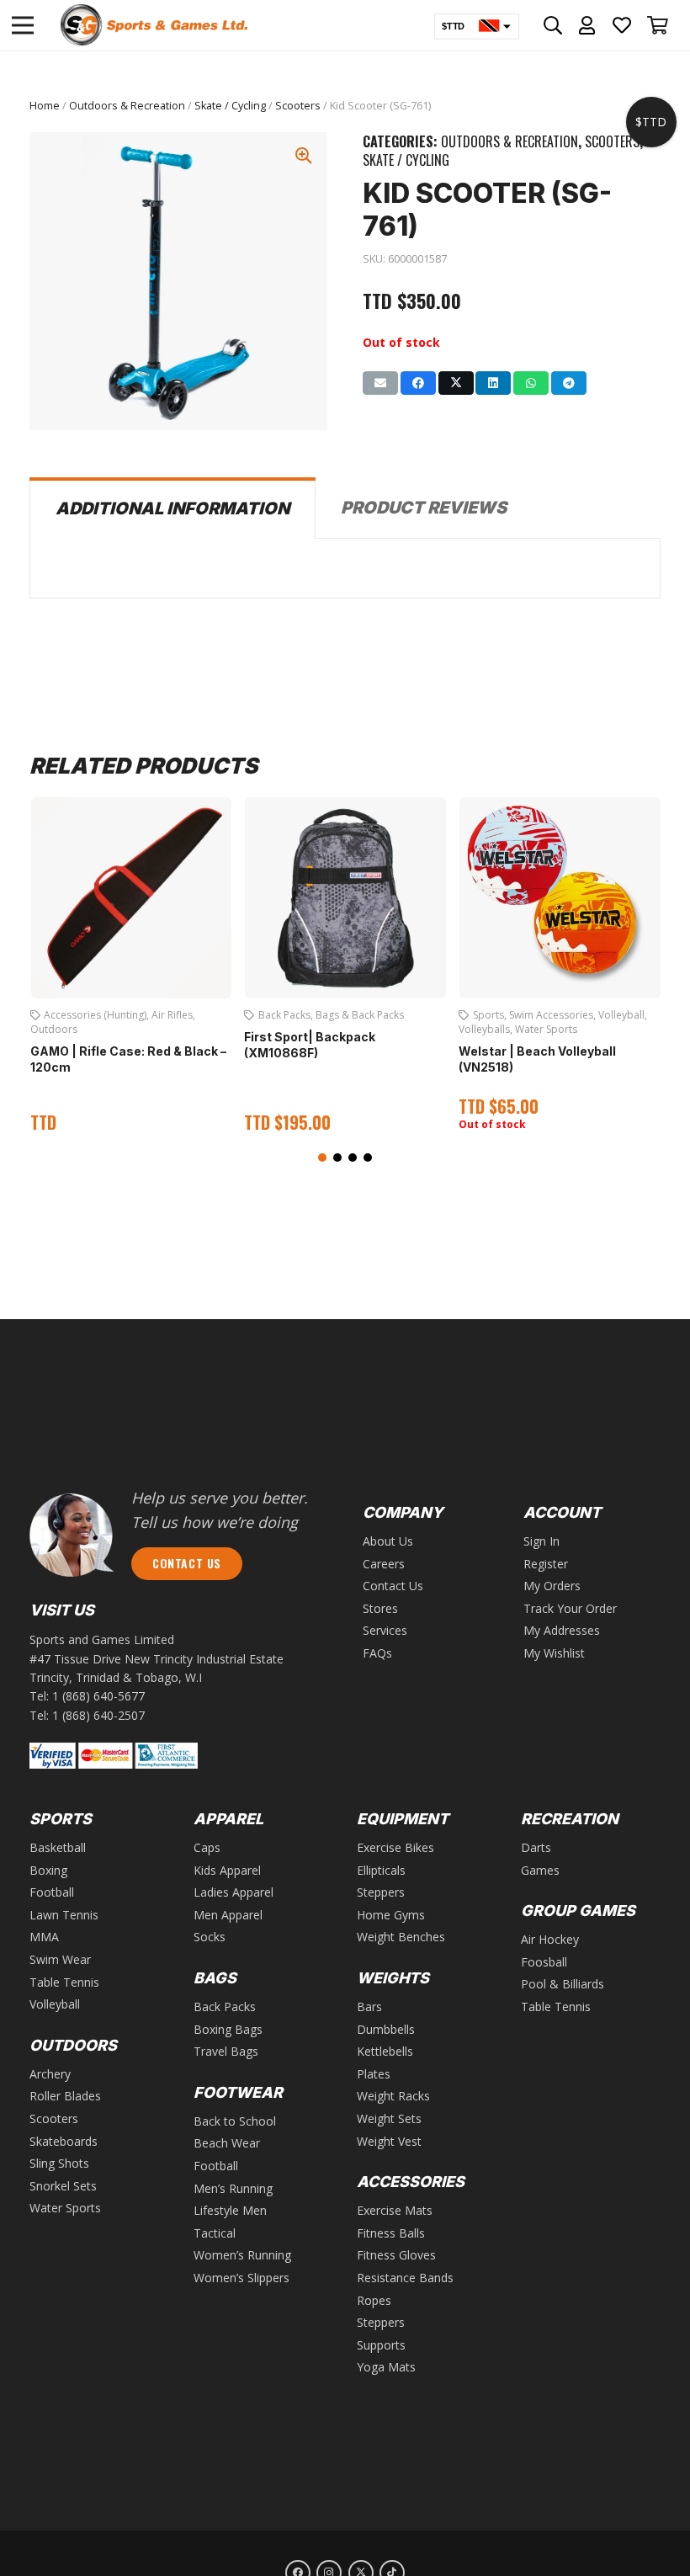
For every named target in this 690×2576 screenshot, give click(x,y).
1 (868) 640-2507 (98, 1715)
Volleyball (621, 1015)
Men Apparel (228, 1915)
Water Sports (546, 1029)
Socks (210, 1937)
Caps (207, 1847)
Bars (369, 2007)
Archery (50, 2074)
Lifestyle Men (230, 2210)
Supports (381, 2345)
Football (52, 1892)
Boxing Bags (228, 2029)
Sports (488, 1015)
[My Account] (587, 25)
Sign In (541, 1541)
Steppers (381, 1892)
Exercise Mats (395, 2210)
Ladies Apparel (234, 1892)
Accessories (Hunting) (95, 1015)
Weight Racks (393, 2096)
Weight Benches (401, 1937)
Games (540, 1870)
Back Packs (284, 1015)
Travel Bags (226, 2051)
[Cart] (658, 25)
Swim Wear (60, 1959)
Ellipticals (381, 1870)
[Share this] (418, 383)
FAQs (377, 1653)
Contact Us (393, 1586)
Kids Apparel (227, 1870)
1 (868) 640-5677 (98, 1696)
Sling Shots (59, 2163)
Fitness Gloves (396, 2255)
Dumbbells (386, 2029)
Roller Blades (65, 2096)
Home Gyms (391, 1915)
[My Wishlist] (622, 25)
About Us (388, 1541)
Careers (384, 1564)
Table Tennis (64, 1982)
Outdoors (54, 1029)
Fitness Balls (391, 2233)
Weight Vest (389, 2141)
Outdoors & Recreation (127, 106)
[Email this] (380, 383)
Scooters (298, 106)
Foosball (544, 1962)
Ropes (374, 2300)
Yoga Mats (386, 2367)
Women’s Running (242, 2255)
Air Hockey (550, 1939)
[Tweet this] (456, 383)
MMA (44, 1937)
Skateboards (64, 2141)
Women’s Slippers (241, 2278)
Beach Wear (227, 2143)
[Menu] (23, 25)
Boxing (48, 1870)
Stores (380, 1608)
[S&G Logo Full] (154, 25)
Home (45, 106)
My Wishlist (554, 1653)
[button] (322, 1158)
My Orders (552, 1586)
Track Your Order (570, 1608)
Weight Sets (389, 2118)
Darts (536, 1847)
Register (546, 1564)
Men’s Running (233, 2188)
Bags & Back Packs (360, 1015)
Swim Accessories (551, 1015)
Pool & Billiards (563, 1984)
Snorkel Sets (63, 2186)
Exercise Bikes (395, 1847)
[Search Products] (553, 25)
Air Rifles (172, 1015)
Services (385, 1630)
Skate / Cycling (230, 106)
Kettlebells (385, 2051)
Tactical (215, 2233)
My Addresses (562, 1630)
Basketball (58, 1847)
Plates (374, 2074)
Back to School (235, 2121)
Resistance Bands (405, 2278)
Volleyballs (484, 1029)
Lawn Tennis (64, 1915)
